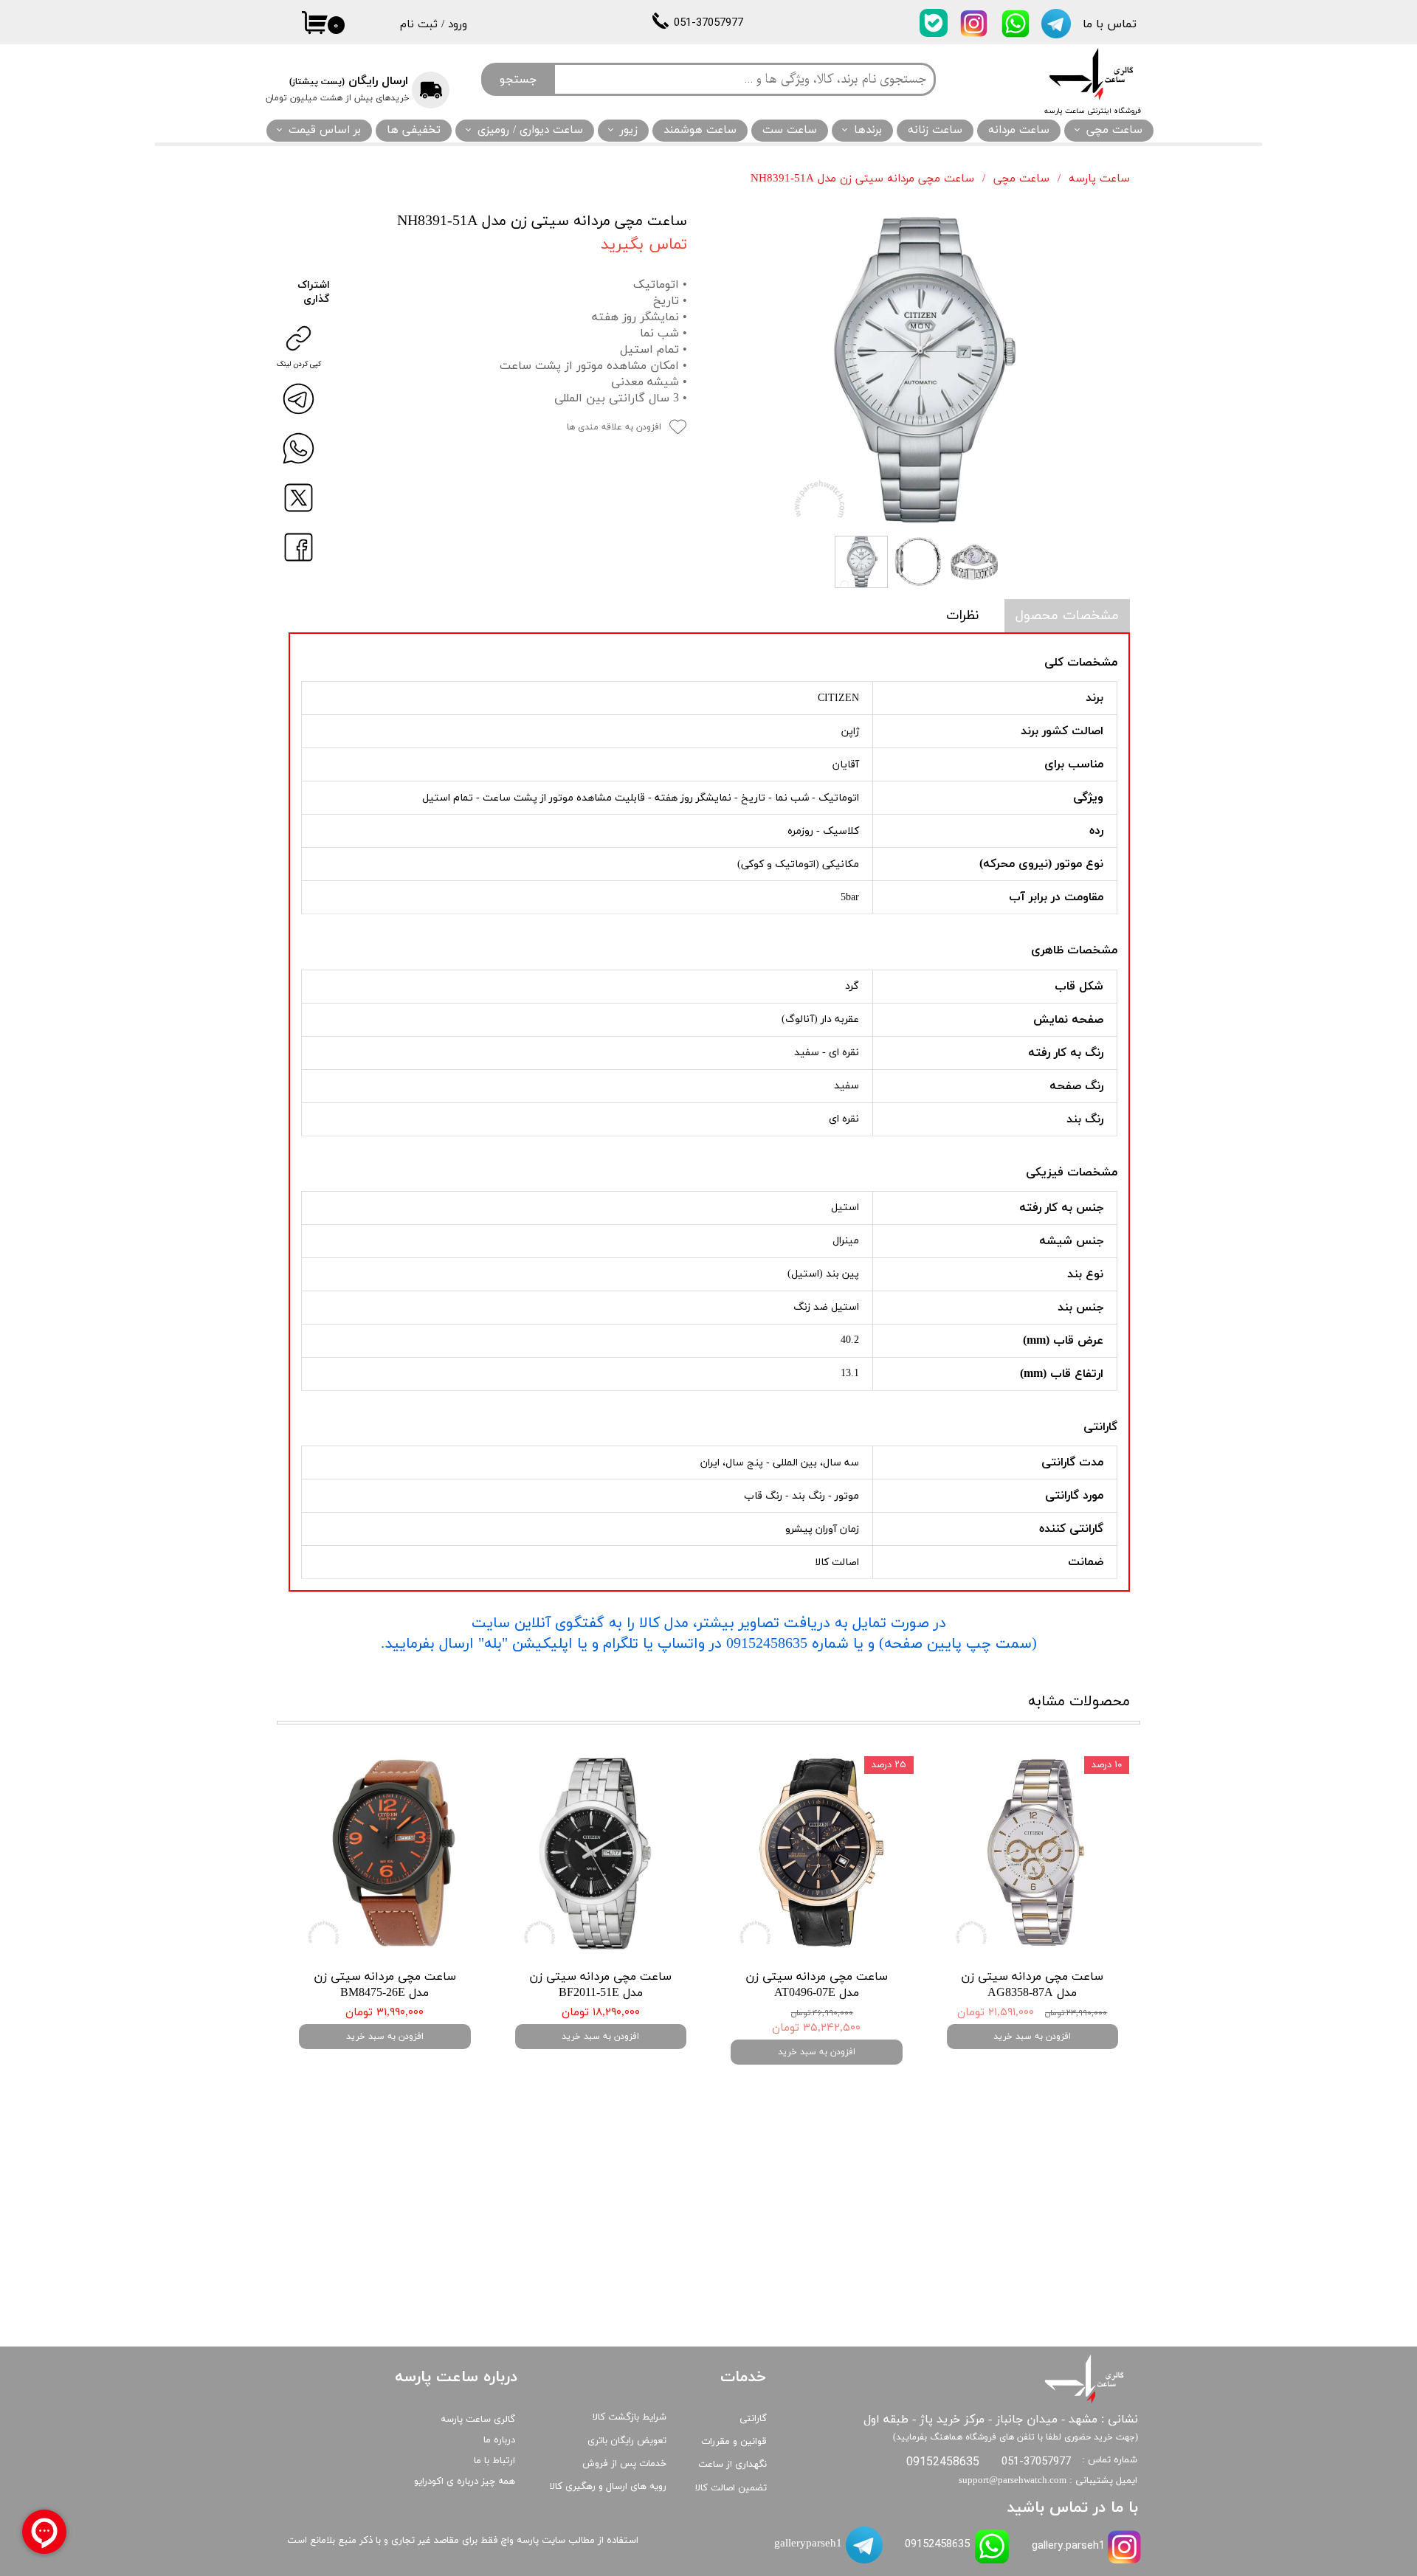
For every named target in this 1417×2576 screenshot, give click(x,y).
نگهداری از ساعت (732, 2465)
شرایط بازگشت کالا (630, 2417)
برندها (868, 130)
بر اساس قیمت (325, 130)
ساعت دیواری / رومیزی (530, 130)
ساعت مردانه (1019, 130)
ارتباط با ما (494, 2461)
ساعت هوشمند (700, 130)
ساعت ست (790, 130)
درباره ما (499, 2440)
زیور (629, 130)
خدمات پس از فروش (624, 2464)
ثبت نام (419, 25)
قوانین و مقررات (734, 2442)
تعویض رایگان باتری (627, 2441)
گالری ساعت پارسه (478, 2420)
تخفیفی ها (414, 130)
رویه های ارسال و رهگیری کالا (608, 2487)
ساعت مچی (1114, 130)
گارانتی (753, 2419)
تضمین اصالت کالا (731, 2488)
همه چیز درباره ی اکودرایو (465, 2482)
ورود (458, 25)
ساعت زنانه (935, 130)
